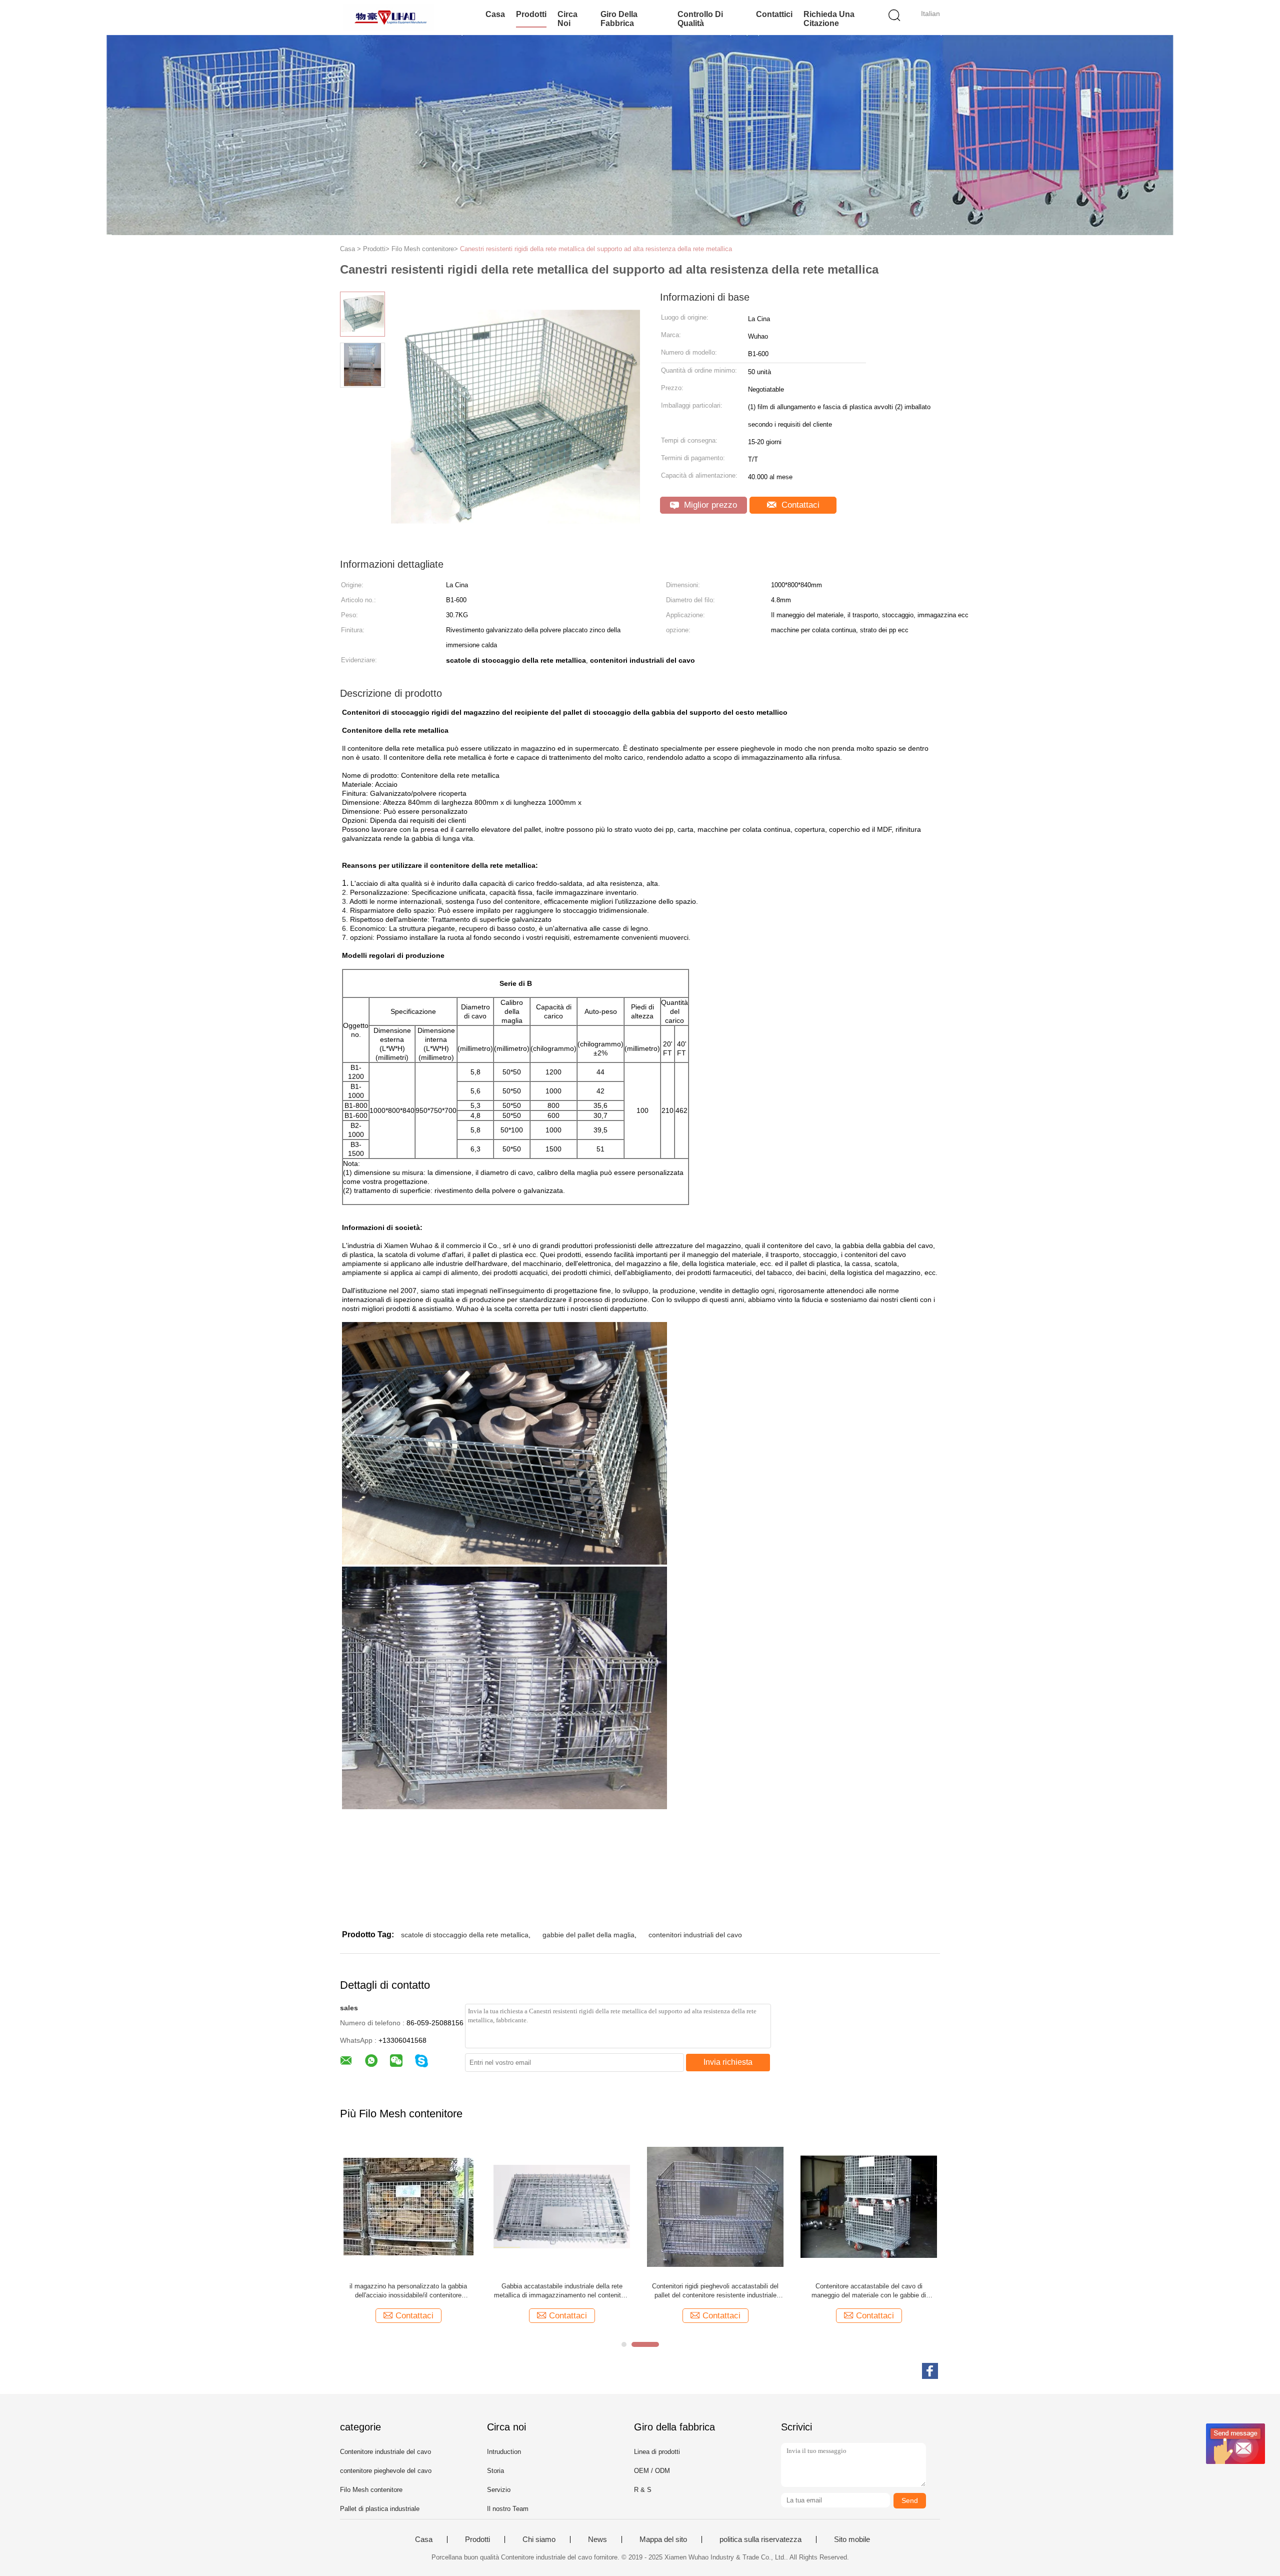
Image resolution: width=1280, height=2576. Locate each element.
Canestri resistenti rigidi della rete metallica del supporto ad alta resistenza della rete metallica (596, 249)
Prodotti (531, 14)
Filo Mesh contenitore (371, 2490)
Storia (495, 2471)
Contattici (774, 14)
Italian (930, 14)
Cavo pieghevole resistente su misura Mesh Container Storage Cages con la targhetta (869, 2291)
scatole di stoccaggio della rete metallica (465, 1935)
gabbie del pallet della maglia (588, 1935)
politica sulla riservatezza (760, 2539)
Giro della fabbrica (619, 19)
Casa (495, 14)
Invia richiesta (728, 2062)
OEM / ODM (652, 2471)
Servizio (499, 2490)
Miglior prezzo (709, 505)
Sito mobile (852, 2539)
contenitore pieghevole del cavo (386, 2471)
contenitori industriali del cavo (695, 1935)
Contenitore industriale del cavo (385, 2452)
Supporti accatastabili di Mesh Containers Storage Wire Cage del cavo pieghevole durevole (715, 2291)
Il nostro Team (508, 2509)
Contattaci (799, 505)
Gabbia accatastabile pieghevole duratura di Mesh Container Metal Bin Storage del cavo (408, 2291)
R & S (643, 2490)
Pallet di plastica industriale (380, 2509)
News (597, 2539)
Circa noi (567, 19)
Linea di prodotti (657, 2452)
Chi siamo (539, 2539)
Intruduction (504, 2452)
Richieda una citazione (829, 19)
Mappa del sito (663, 2539)
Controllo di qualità (700, 19)
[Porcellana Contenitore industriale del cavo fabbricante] (389, 18)
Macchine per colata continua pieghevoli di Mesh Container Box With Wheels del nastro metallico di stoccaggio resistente (562, 2291)
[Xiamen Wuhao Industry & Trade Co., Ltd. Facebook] (930, 2371)
